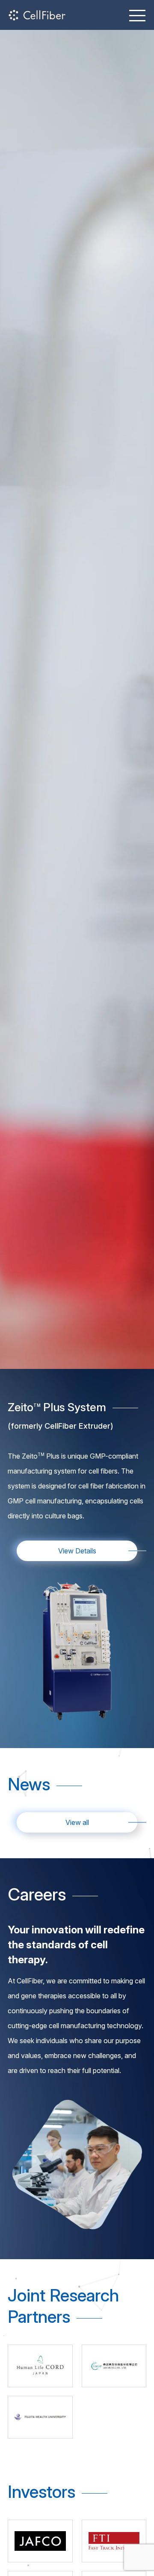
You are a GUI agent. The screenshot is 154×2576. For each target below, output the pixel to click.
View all (77, 1822)
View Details (77, 1551)
